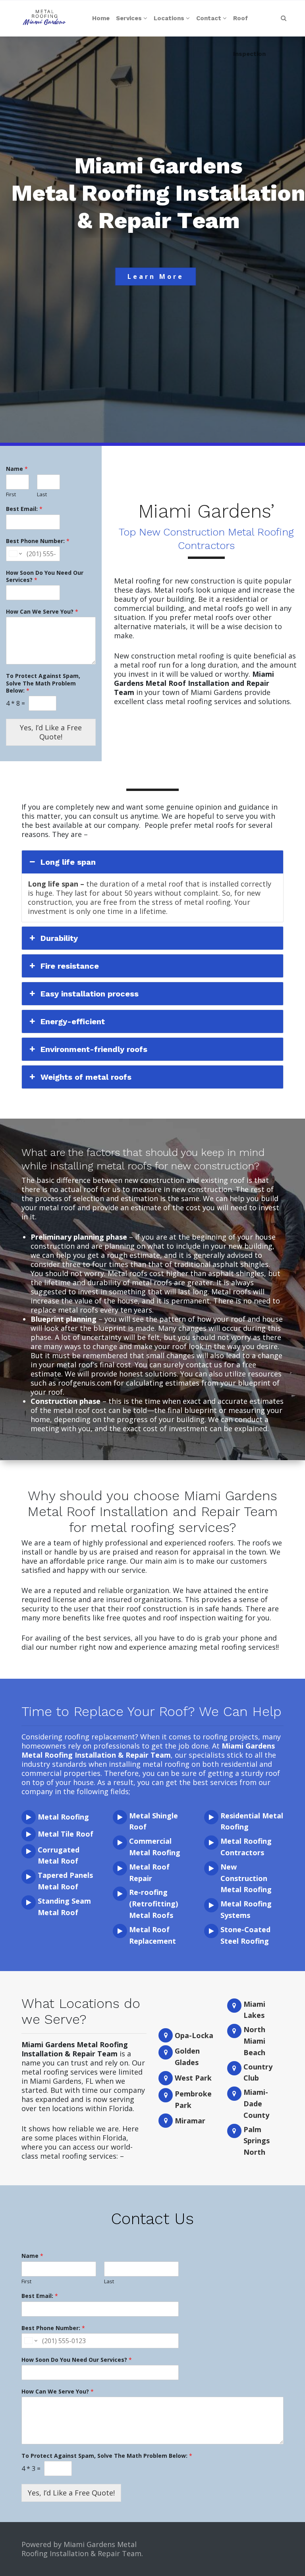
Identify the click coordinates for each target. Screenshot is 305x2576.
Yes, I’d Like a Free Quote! (51, 732)
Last (42, 494)
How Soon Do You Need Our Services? (45, 576)
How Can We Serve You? (42, 612)
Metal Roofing (63, 1817)
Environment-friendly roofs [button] (94, 1049)
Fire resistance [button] (70, 966)
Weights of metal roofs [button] (86, 1077)
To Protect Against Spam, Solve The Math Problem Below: (43, 683)
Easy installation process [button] (90, 994)
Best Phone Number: (38, 541)
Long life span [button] (68, 862)
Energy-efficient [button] (73, 1021)
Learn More (156, 276)
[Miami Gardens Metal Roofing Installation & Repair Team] (44, 18)
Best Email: (24, 509)
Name (17, 469)
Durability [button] (59, 938)
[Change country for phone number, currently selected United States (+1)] (15, 554)
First (11, 494)
